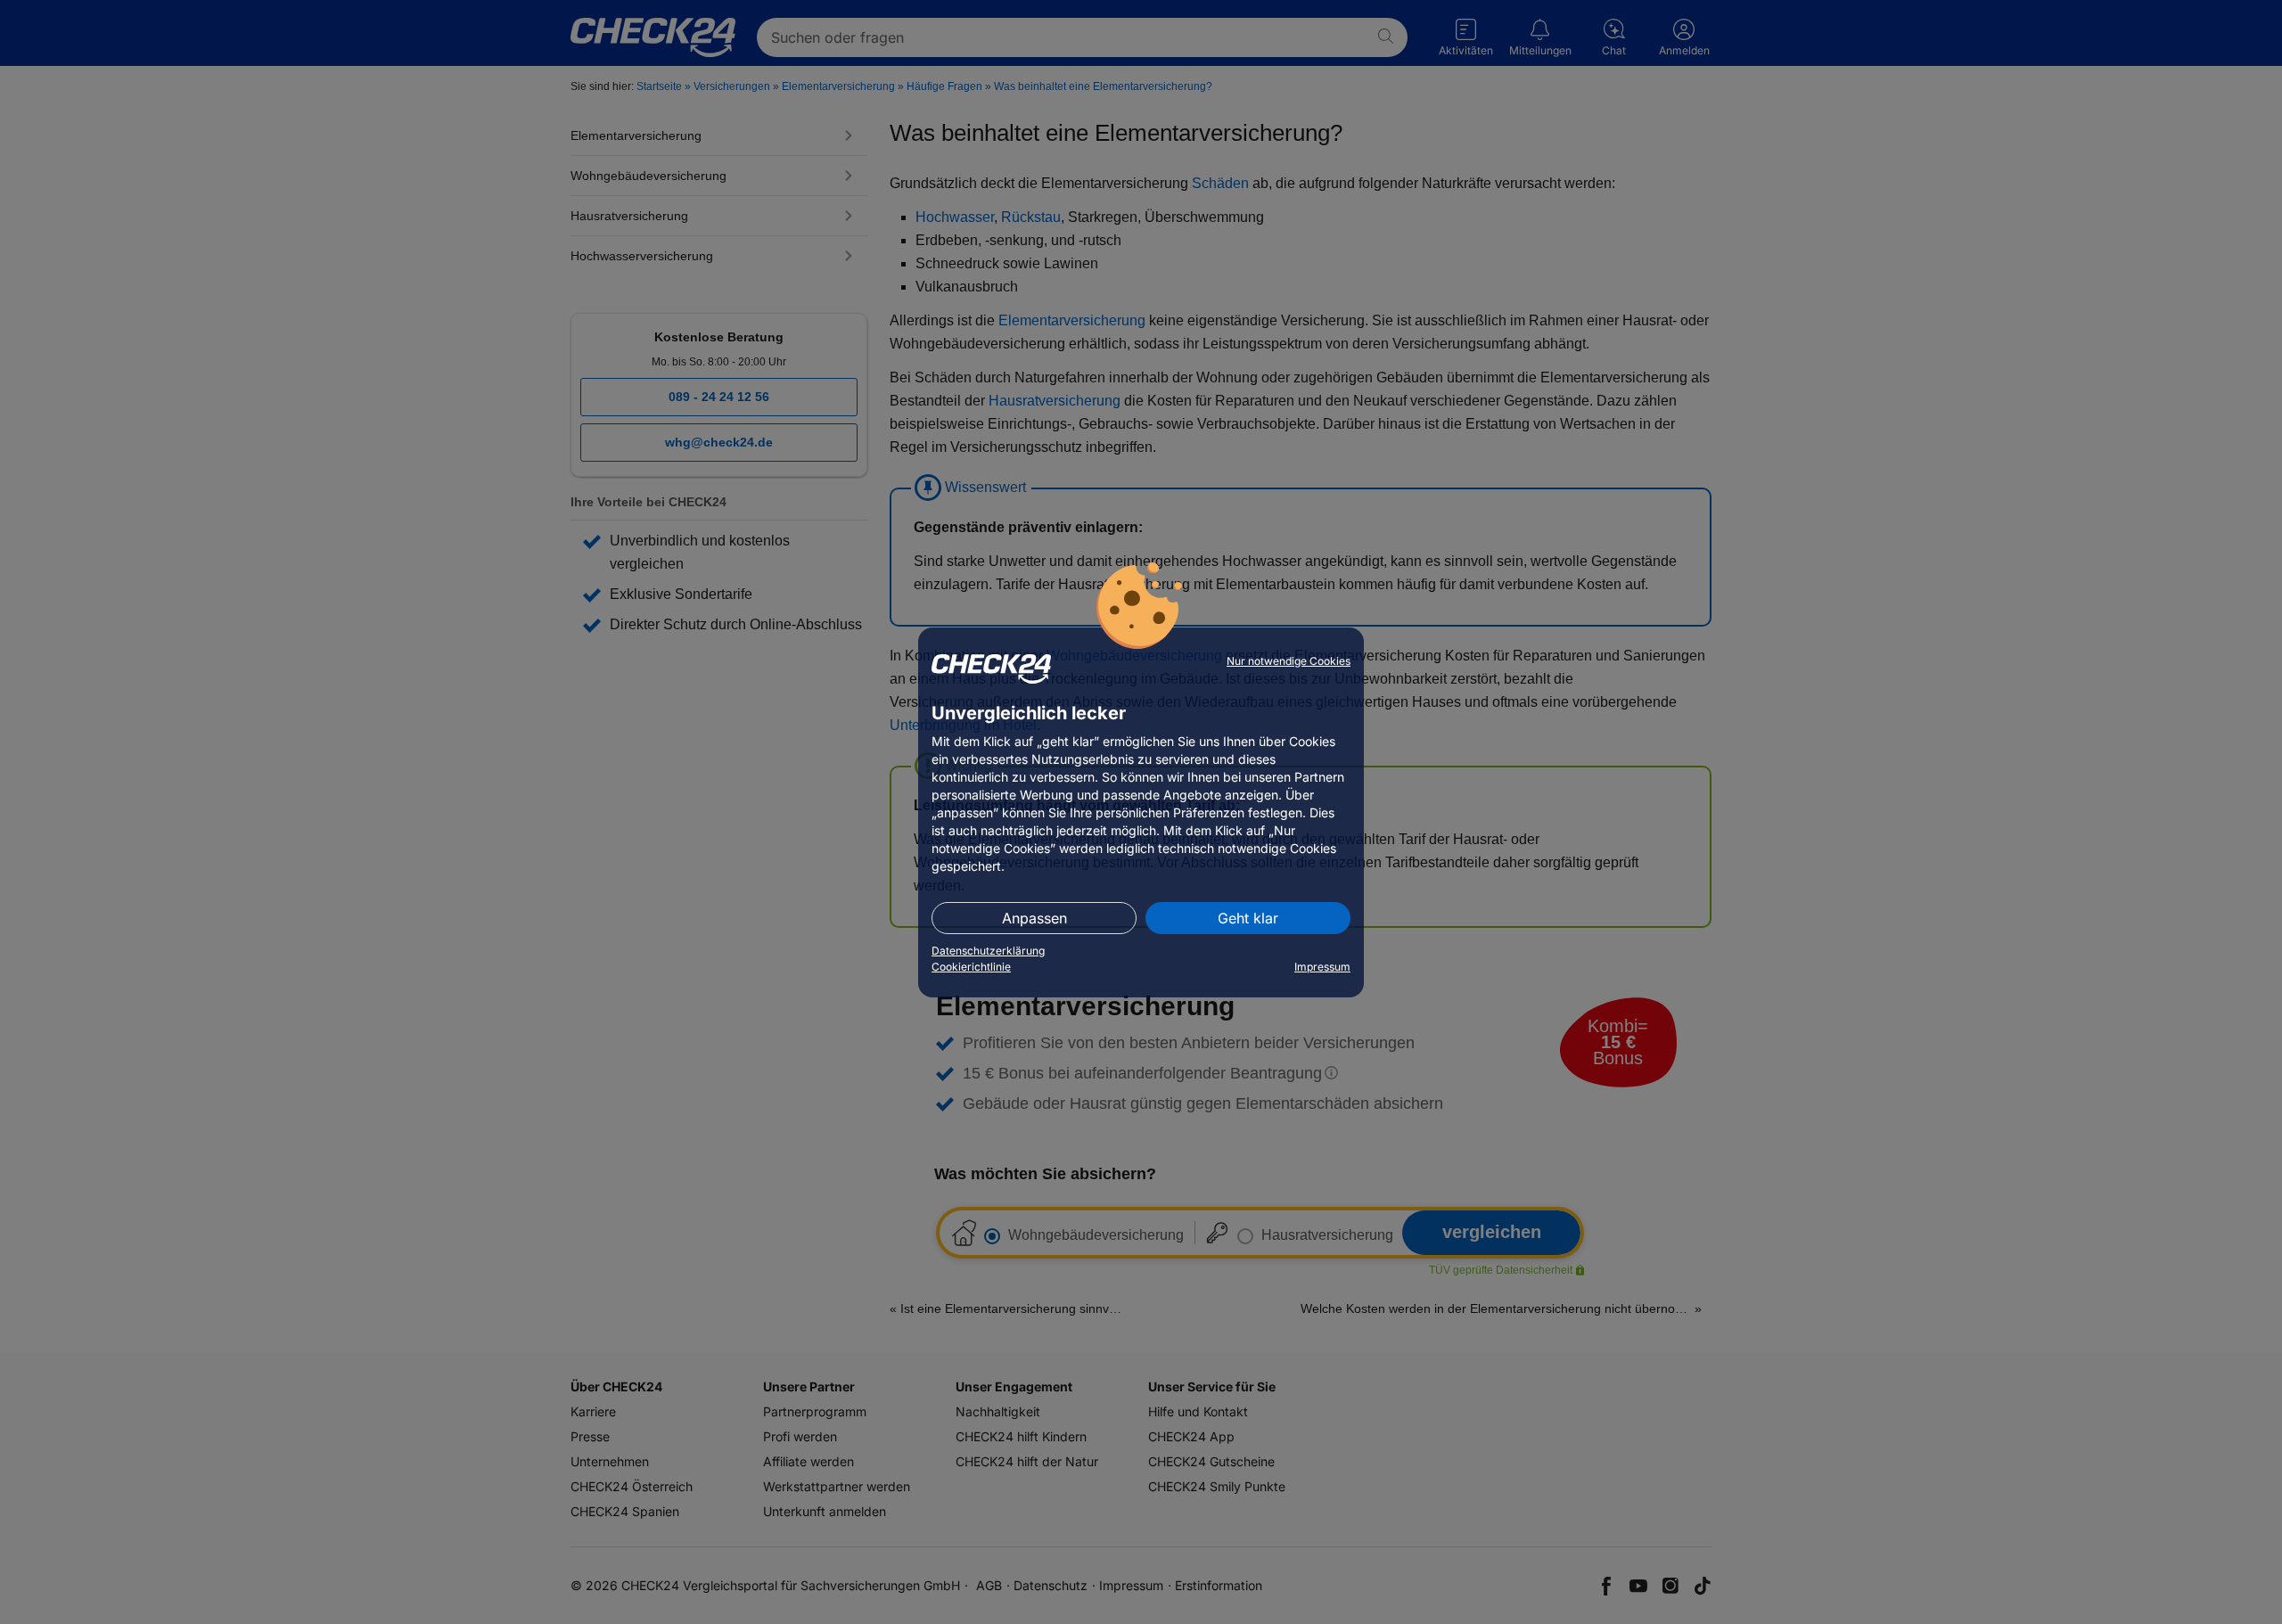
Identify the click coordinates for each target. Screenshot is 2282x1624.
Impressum (1322, 967)
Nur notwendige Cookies (1289, 661)
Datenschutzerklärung (988, 951)
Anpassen (1034, 918)
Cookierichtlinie (971, 967)
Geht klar (1248, 918)
